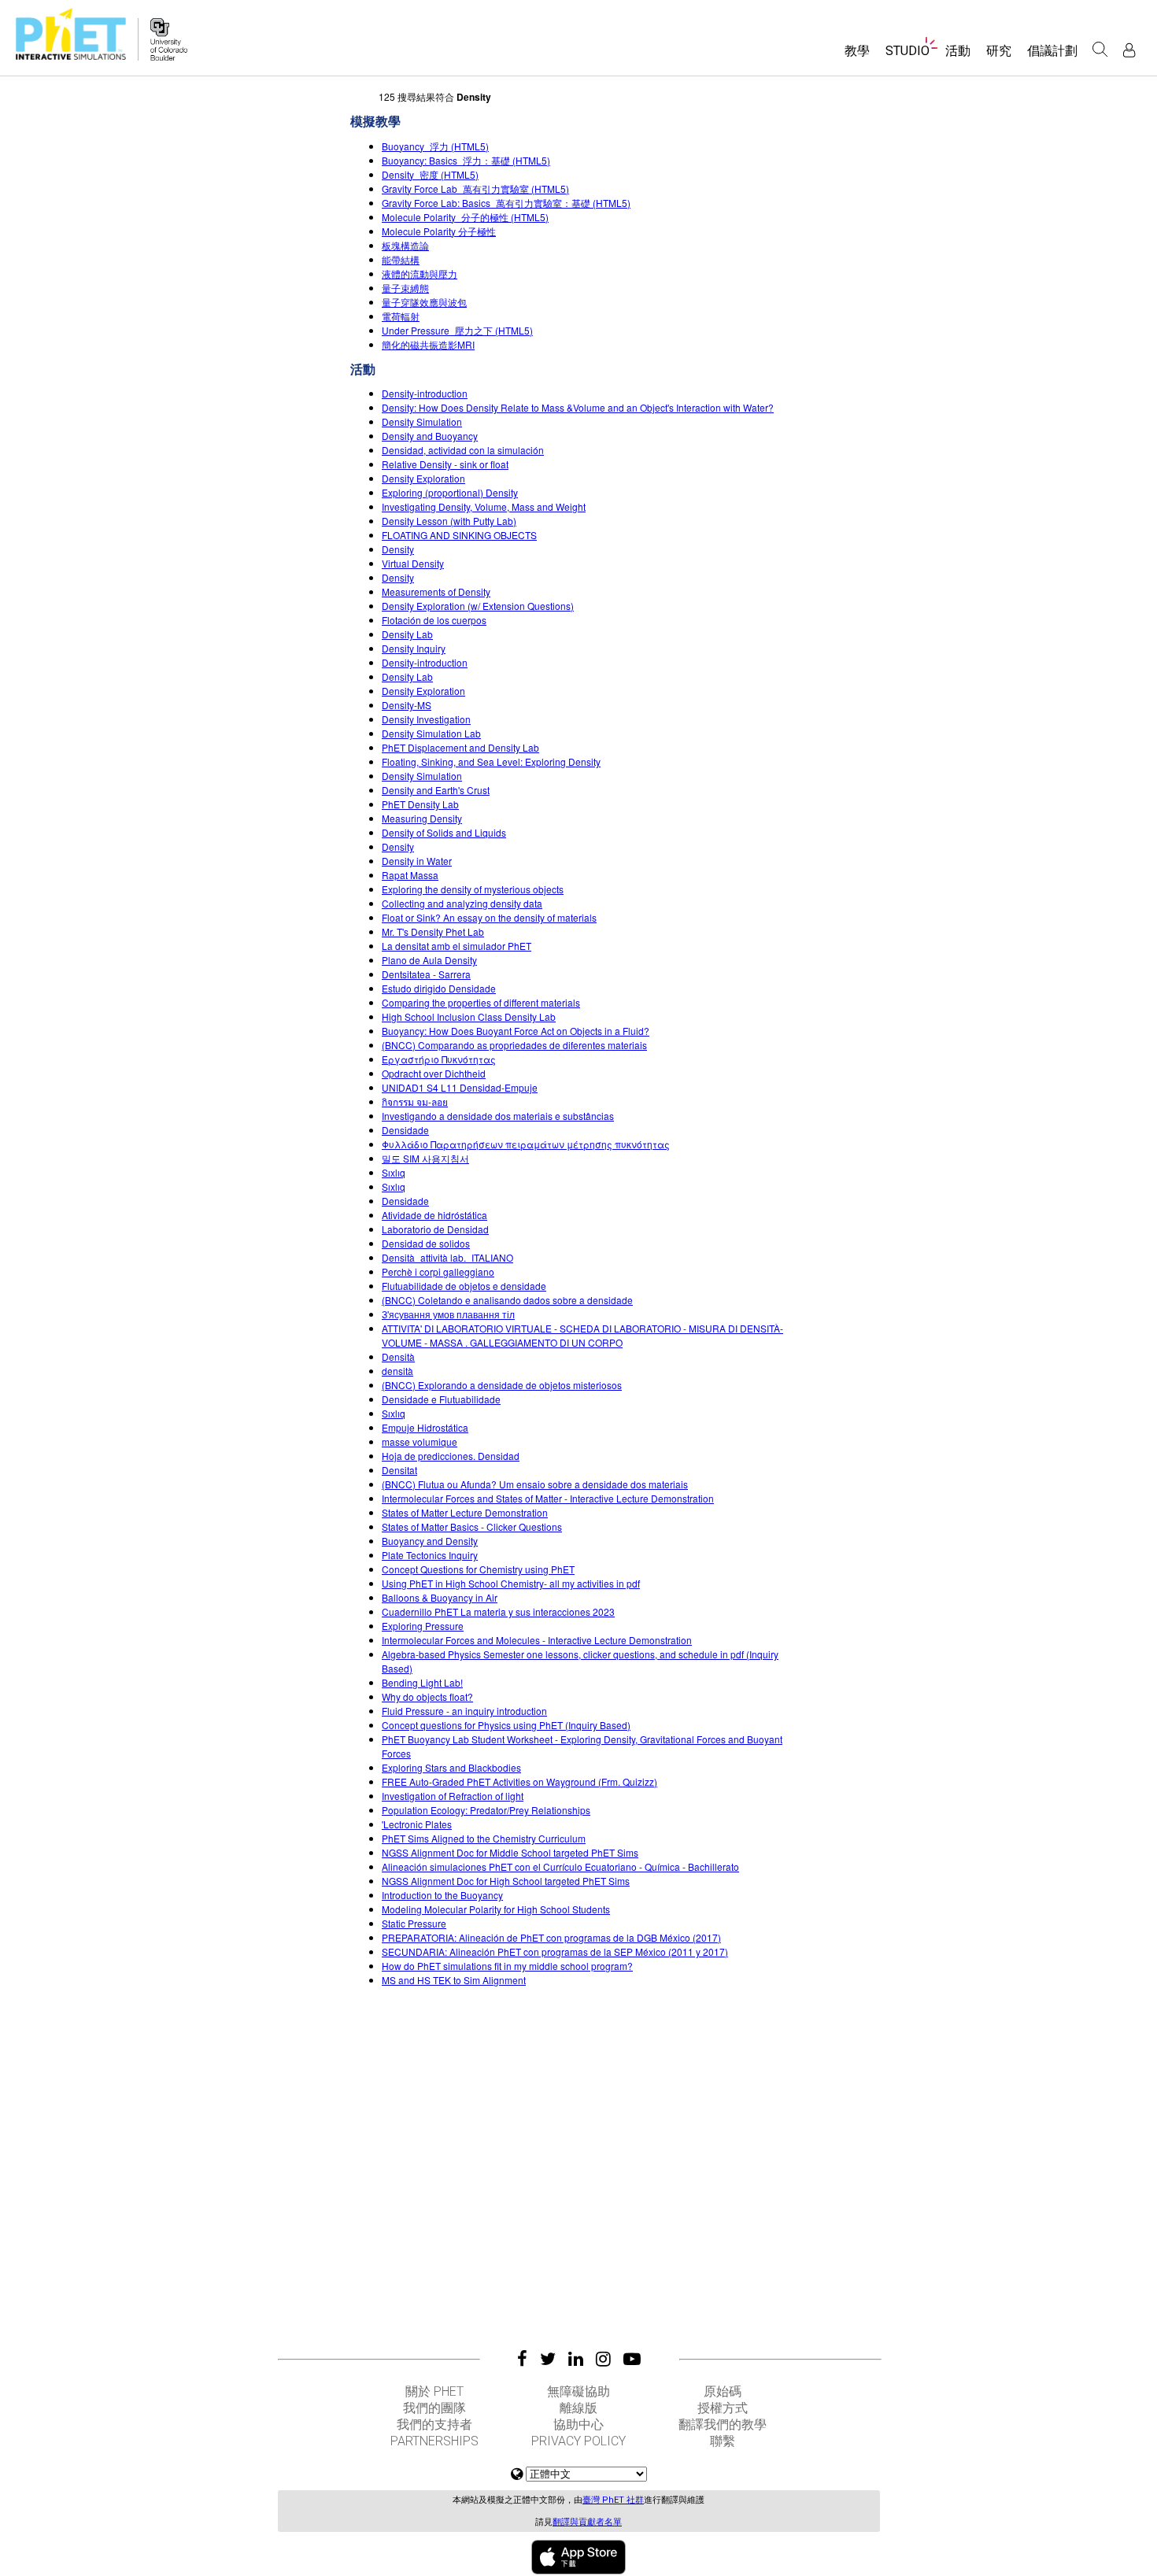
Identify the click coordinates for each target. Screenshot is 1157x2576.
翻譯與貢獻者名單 (587, 2522)
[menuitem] (857, 56)
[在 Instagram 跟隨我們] (603, 2359)
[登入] (1129, 50)
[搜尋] (1100, 50)
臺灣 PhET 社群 (613, 2500)
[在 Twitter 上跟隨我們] (548, 2359)
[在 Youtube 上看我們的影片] (632, 2359)
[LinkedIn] (576, 2359)
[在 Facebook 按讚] (522, 2359)
